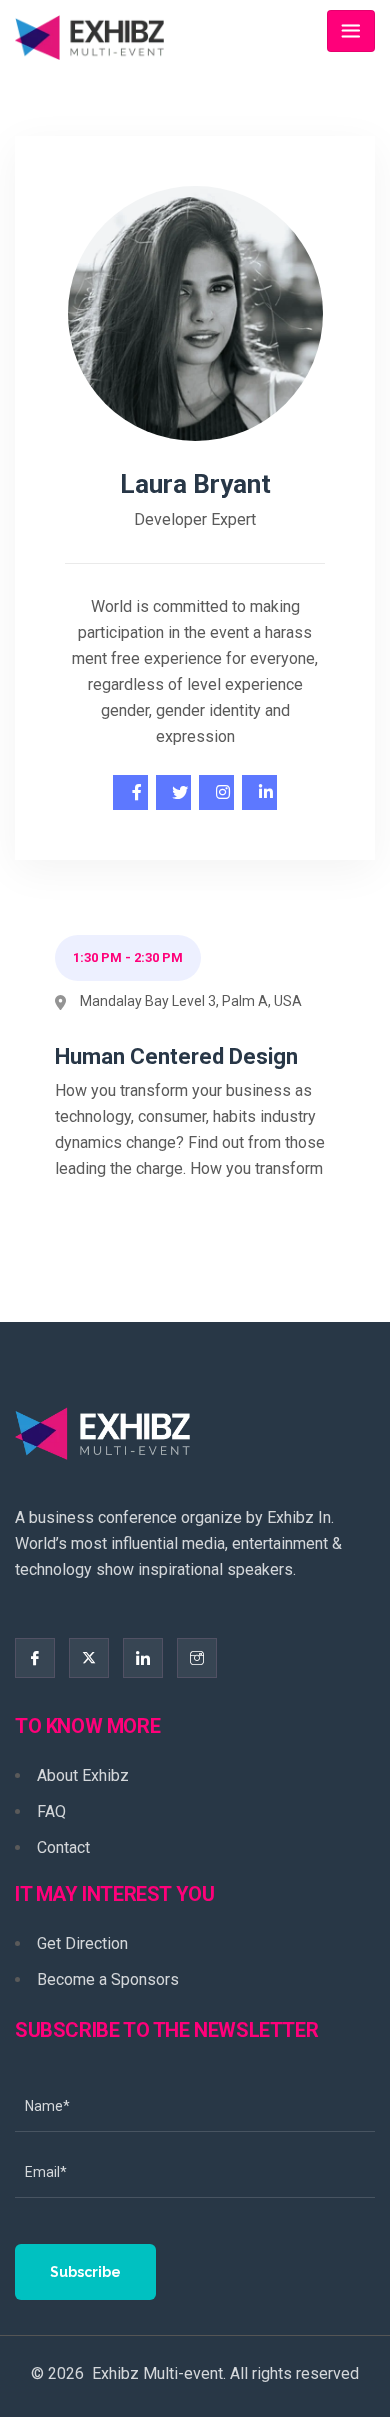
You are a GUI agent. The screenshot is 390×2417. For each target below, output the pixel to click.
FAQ (51, 1811)
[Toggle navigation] (351, 31)
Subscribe (85, 2272)
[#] (130, 792)
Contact (63, 1847)
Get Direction (82, 1943)
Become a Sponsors (108, 1979)
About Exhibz (83, 1775)
